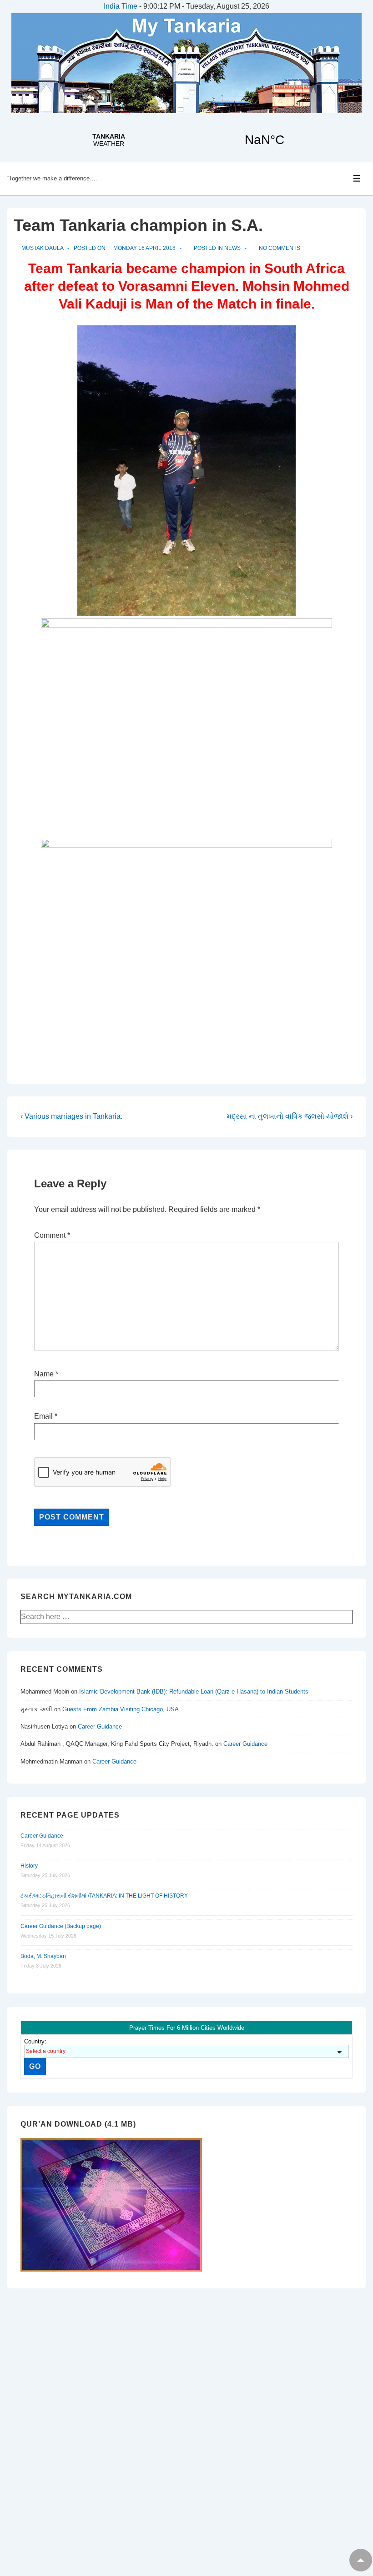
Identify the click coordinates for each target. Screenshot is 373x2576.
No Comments (280, 248)
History (29, 1866)
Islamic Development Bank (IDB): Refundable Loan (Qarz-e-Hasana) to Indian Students (194, 1692)
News (232, 248)
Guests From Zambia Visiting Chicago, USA (121, 1709)
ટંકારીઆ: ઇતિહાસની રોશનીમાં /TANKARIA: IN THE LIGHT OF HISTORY (104, 1896)
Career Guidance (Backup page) (61, 1926)
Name (44, 1374)
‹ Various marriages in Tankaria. (71, 1116)
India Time (121, 6)
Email (43, 1416)
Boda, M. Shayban (43, 1956)
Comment (52, 1235)
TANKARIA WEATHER (186, 140)
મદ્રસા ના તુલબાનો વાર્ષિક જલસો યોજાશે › (290, 1116)
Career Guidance (100, 1726)
